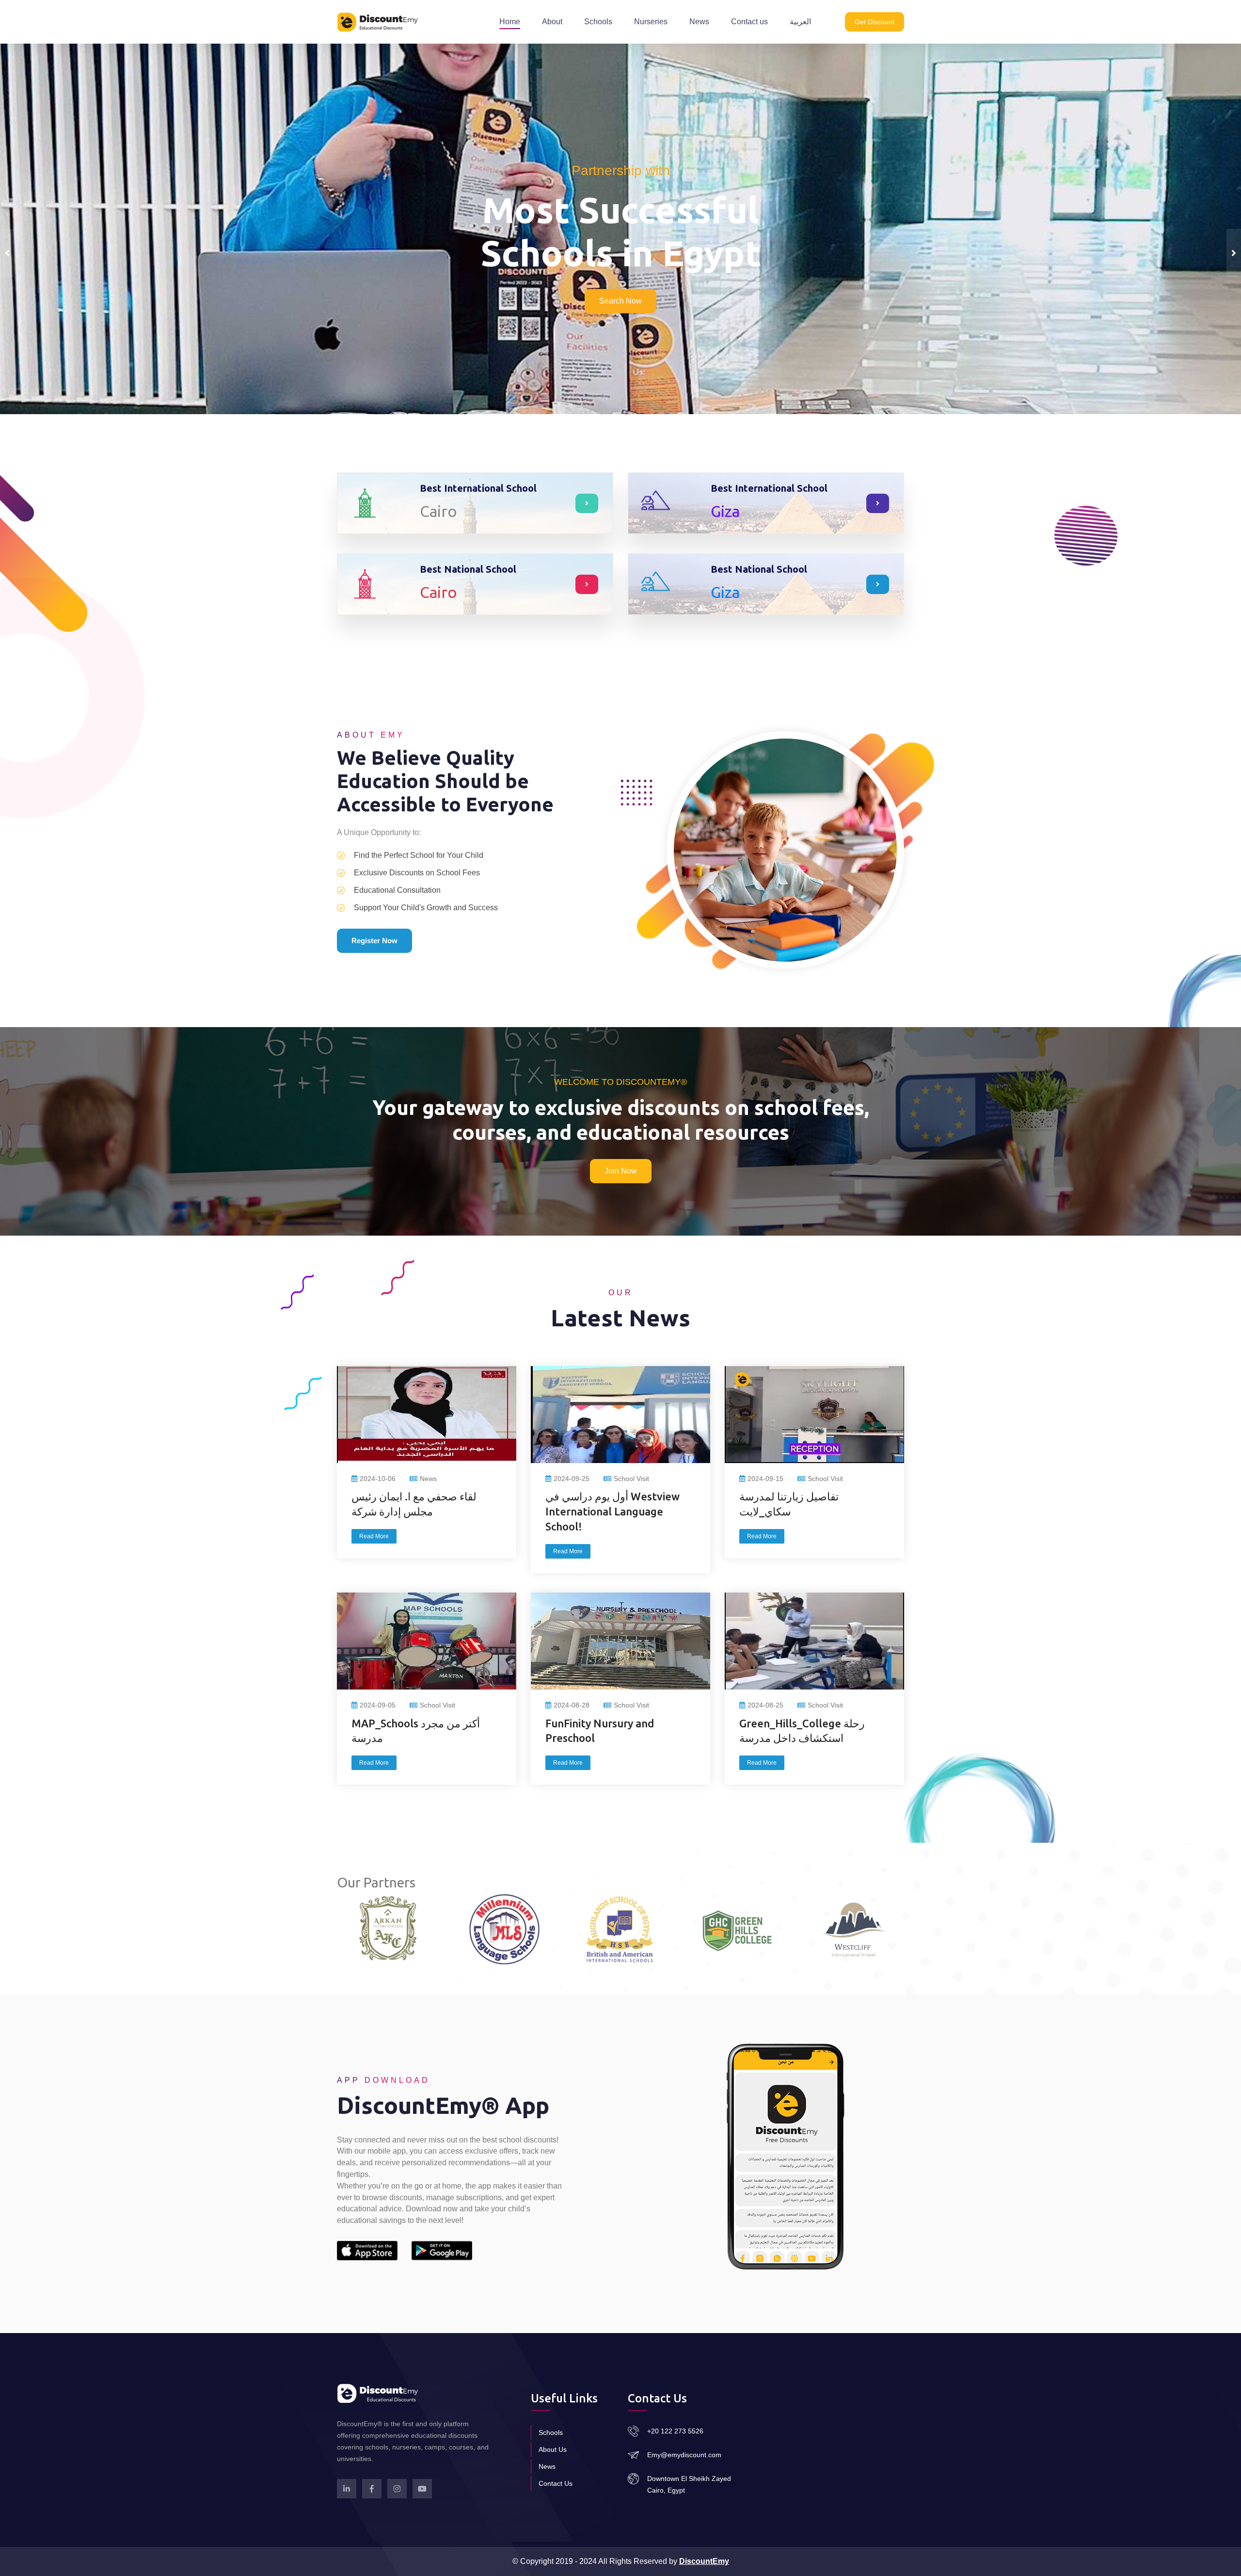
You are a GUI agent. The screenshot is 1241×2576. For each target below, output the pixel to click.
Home (510, 22)
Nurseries (651, 22)
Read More (374, 1536)
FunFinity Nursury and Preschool (600, 1731)
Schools (598, 22)
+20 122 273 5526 (675, 2431)
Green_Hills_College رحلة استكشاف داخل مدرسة (802, 1731)
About (552, 22)
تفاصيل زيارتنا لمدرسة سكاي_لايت (789, 1504)
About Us (553, 2449)
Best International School (478, 488)
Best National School (468, 569)
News (699, 22)
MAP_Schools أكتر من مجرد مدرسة (416, 1731)
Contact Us (556, 2483)
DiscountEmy (704, 2561)
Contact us (749, 22)
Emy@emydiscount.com (684, 2455)
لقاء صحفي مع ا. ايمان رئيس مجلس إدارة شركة (414, 1504)
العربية (800, 22)
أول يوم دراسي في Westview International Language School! (613, 1511)
